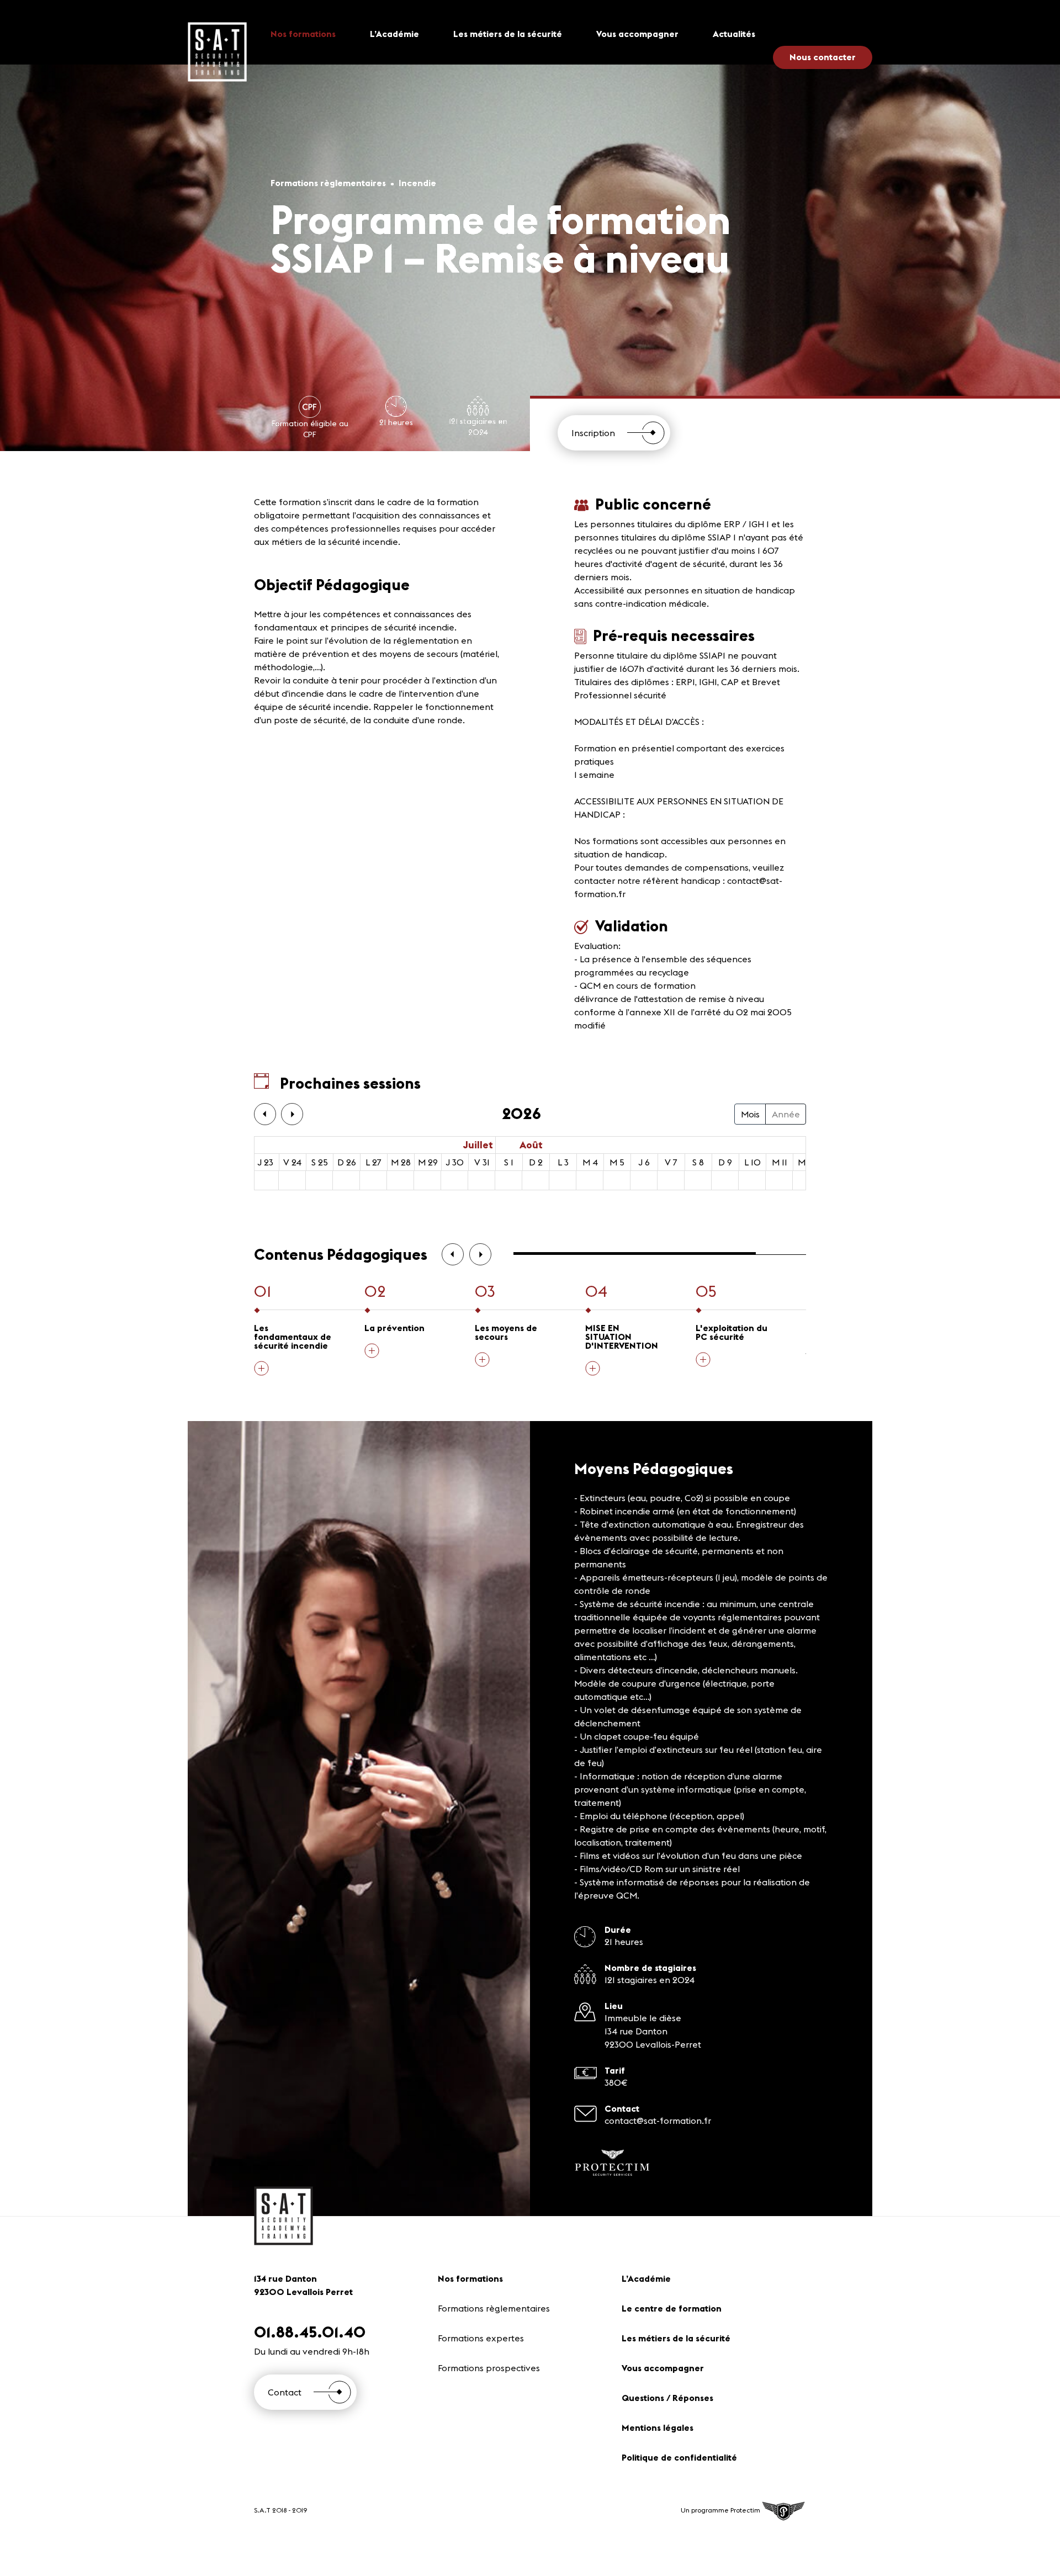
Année (786, 1114)
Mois (750, 1114)
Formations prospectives (489, 2368)
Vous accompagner (637, 34)
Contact (285, 2392)
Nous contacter (823, 57)
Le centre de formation (672, 2308)
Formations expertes (481, 2338)
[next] (292, 1114)
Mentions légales (658, 2427)
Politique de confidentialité (679, 2457)
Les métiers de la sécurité (508, 34)
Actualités (734, 34)
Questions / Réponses (667, 2398)
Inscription (593, 433)
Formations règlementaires (494, 2308)
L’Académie (394, 34)
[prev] (265, 1114)
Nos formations (303, 34)
